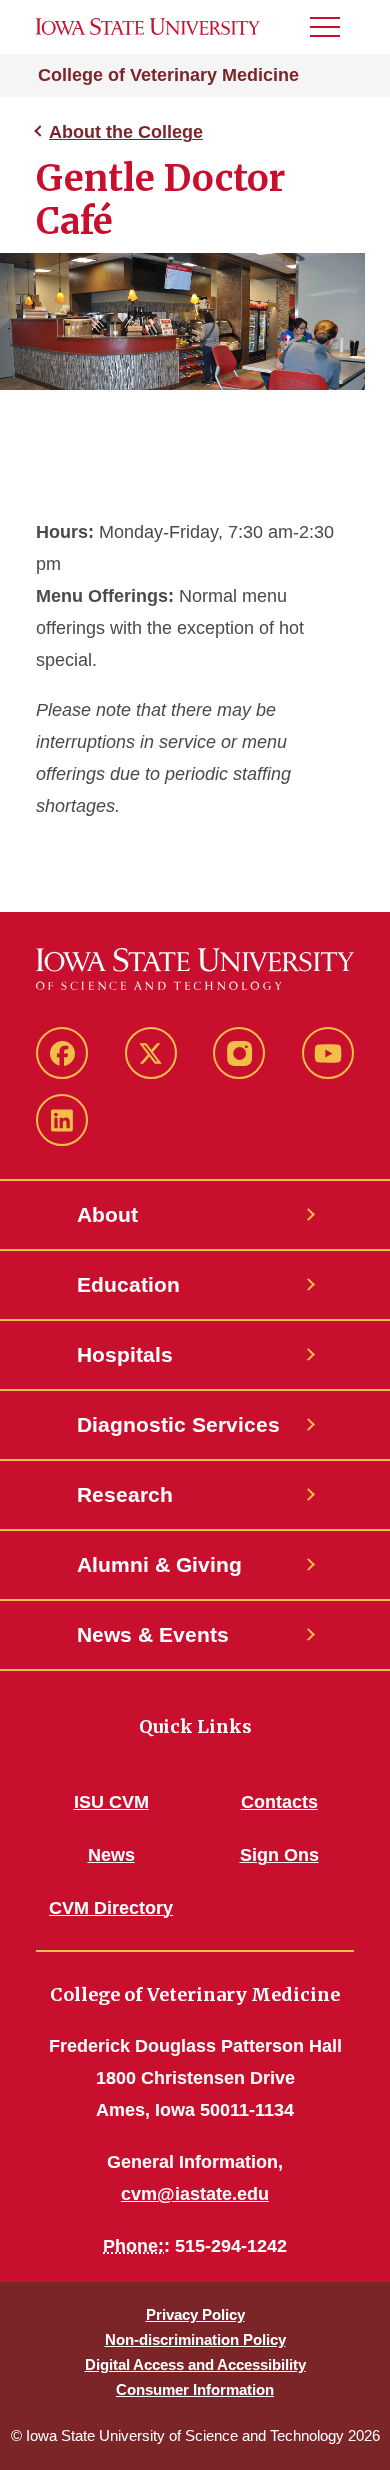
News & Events (153, 1634)
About (107, 1214)
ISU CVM (111, 1802)
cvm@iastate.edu (195, 2194)
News (111, 1855)
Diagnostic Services (178, 1424)
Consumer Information (195, 2389)
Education (128, 1284)
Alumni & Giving (159, 1564)
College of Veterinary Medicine (168, 75)
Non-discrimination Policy (195, 2339)
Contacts (279, 1802)
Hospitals (125, 1354)
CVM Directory (111, 1908)
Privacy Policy (195, 2314)
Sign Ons (279, 1855)
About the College (126, 132)
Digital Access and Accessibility (195, 2364)
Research (125, 1494)
